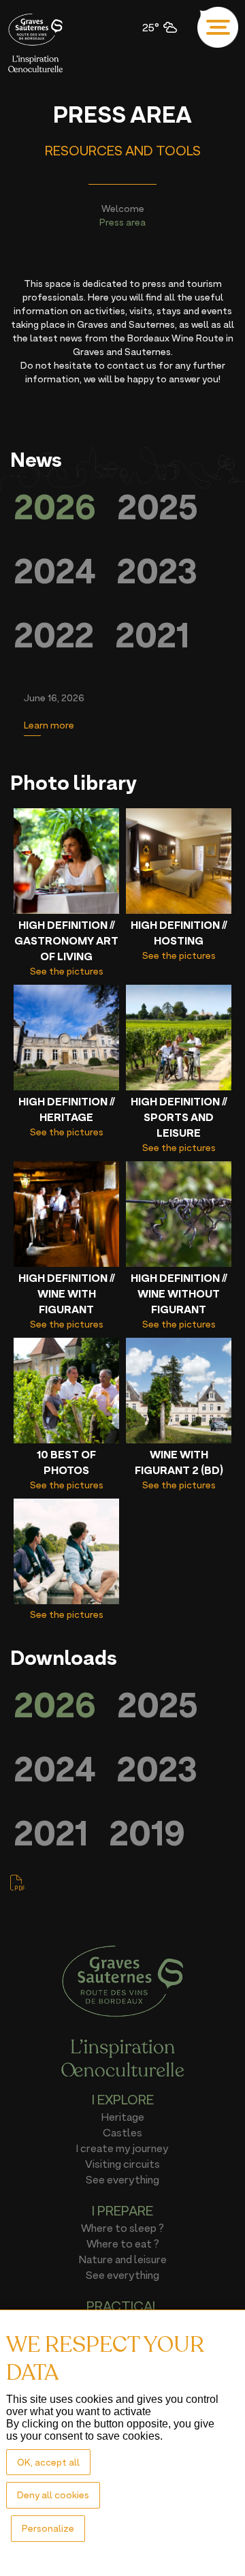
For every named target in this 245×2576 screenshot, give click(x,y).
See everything (122, 2179)
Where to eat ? (123, 2243)
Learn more (49, 725)
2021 (152, 635)
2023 (157, 571)
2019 (147, 1833)
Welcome (123, 208)
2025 (158, 507)
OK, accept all (48, 2462)
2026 (55, 507)
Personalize (48, 2528)
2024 (55, 571)
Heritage (123, 2117)
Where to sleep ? (122, 2228)
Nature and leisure (123, 2259)
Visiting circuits (122, 2164)
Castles (122, 2132)
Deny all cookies (53, 2495)
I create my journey (122, 2148)
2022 (54, 635)
